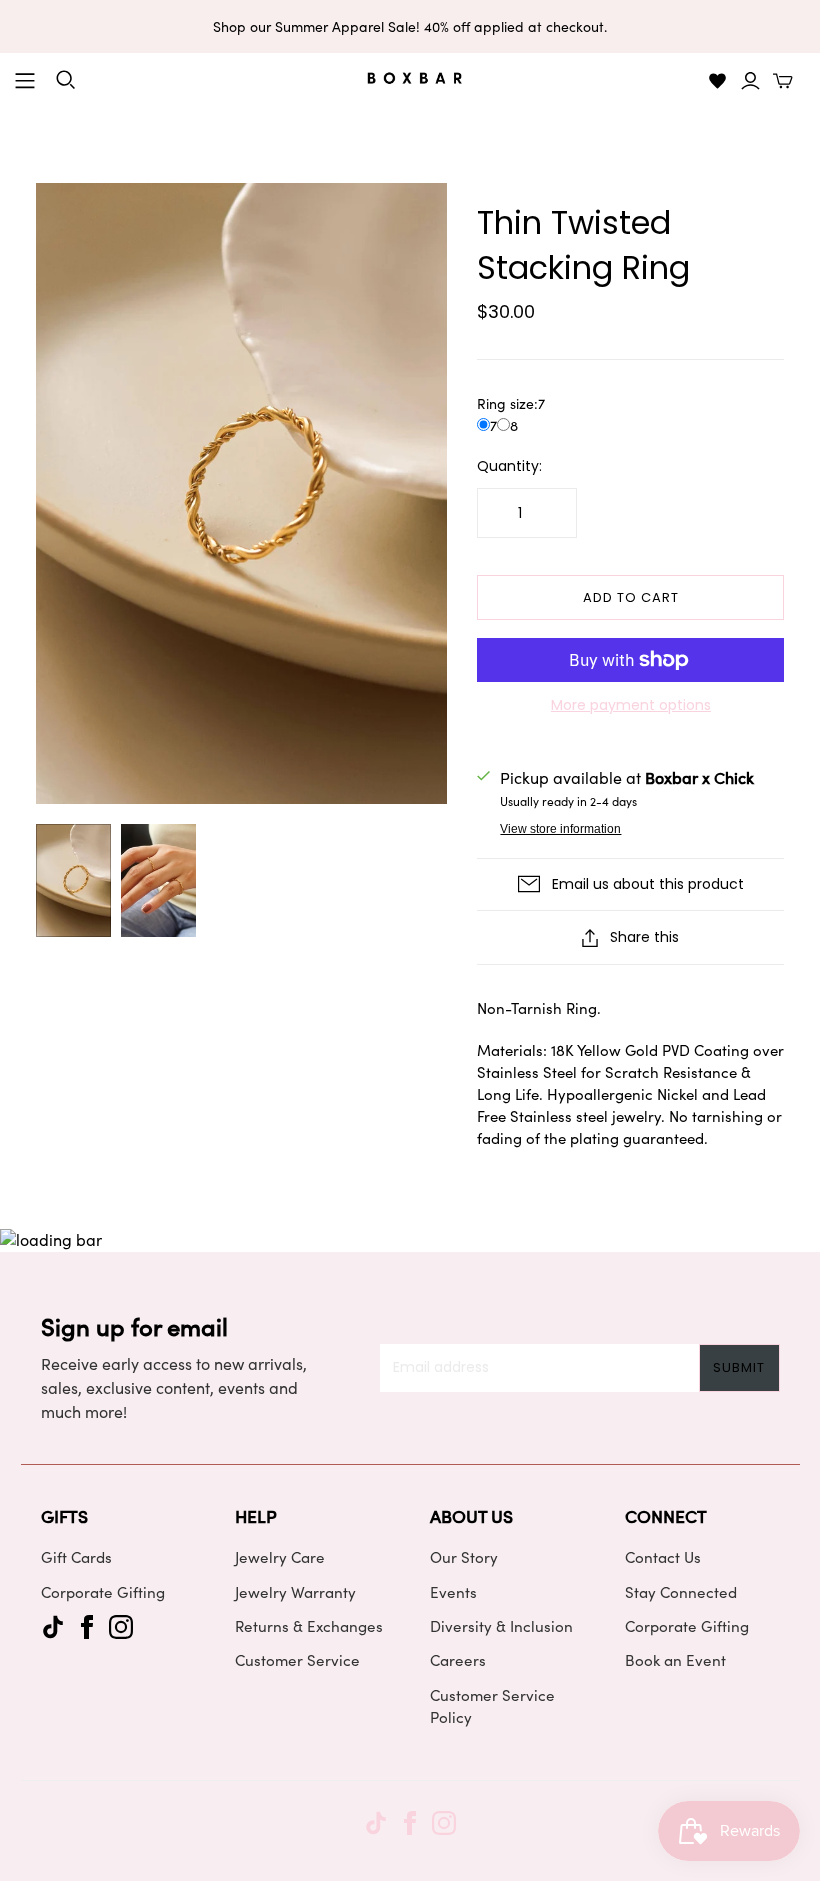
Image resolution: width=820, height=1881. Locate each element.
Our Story (464, 1557)
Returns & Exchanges (309, 1626)
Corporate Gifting (103, 1592)
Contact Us (663, 1557)
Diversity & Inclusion (501, 1626)
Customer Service (297, 1660)
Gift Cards (76, 1557)
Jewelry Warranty (295, 1592)
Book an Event (675, 1660)
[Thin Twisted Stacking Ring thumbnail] (73, 880)
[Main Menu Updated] (25, 81)
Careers (458, 1660)
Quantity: (509, 466)
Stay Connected (681, 1592)
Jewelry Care (280, 1557)
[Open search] (66, 80)
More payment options (631, 705)
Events (453, 1592)
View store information (560, 829)
